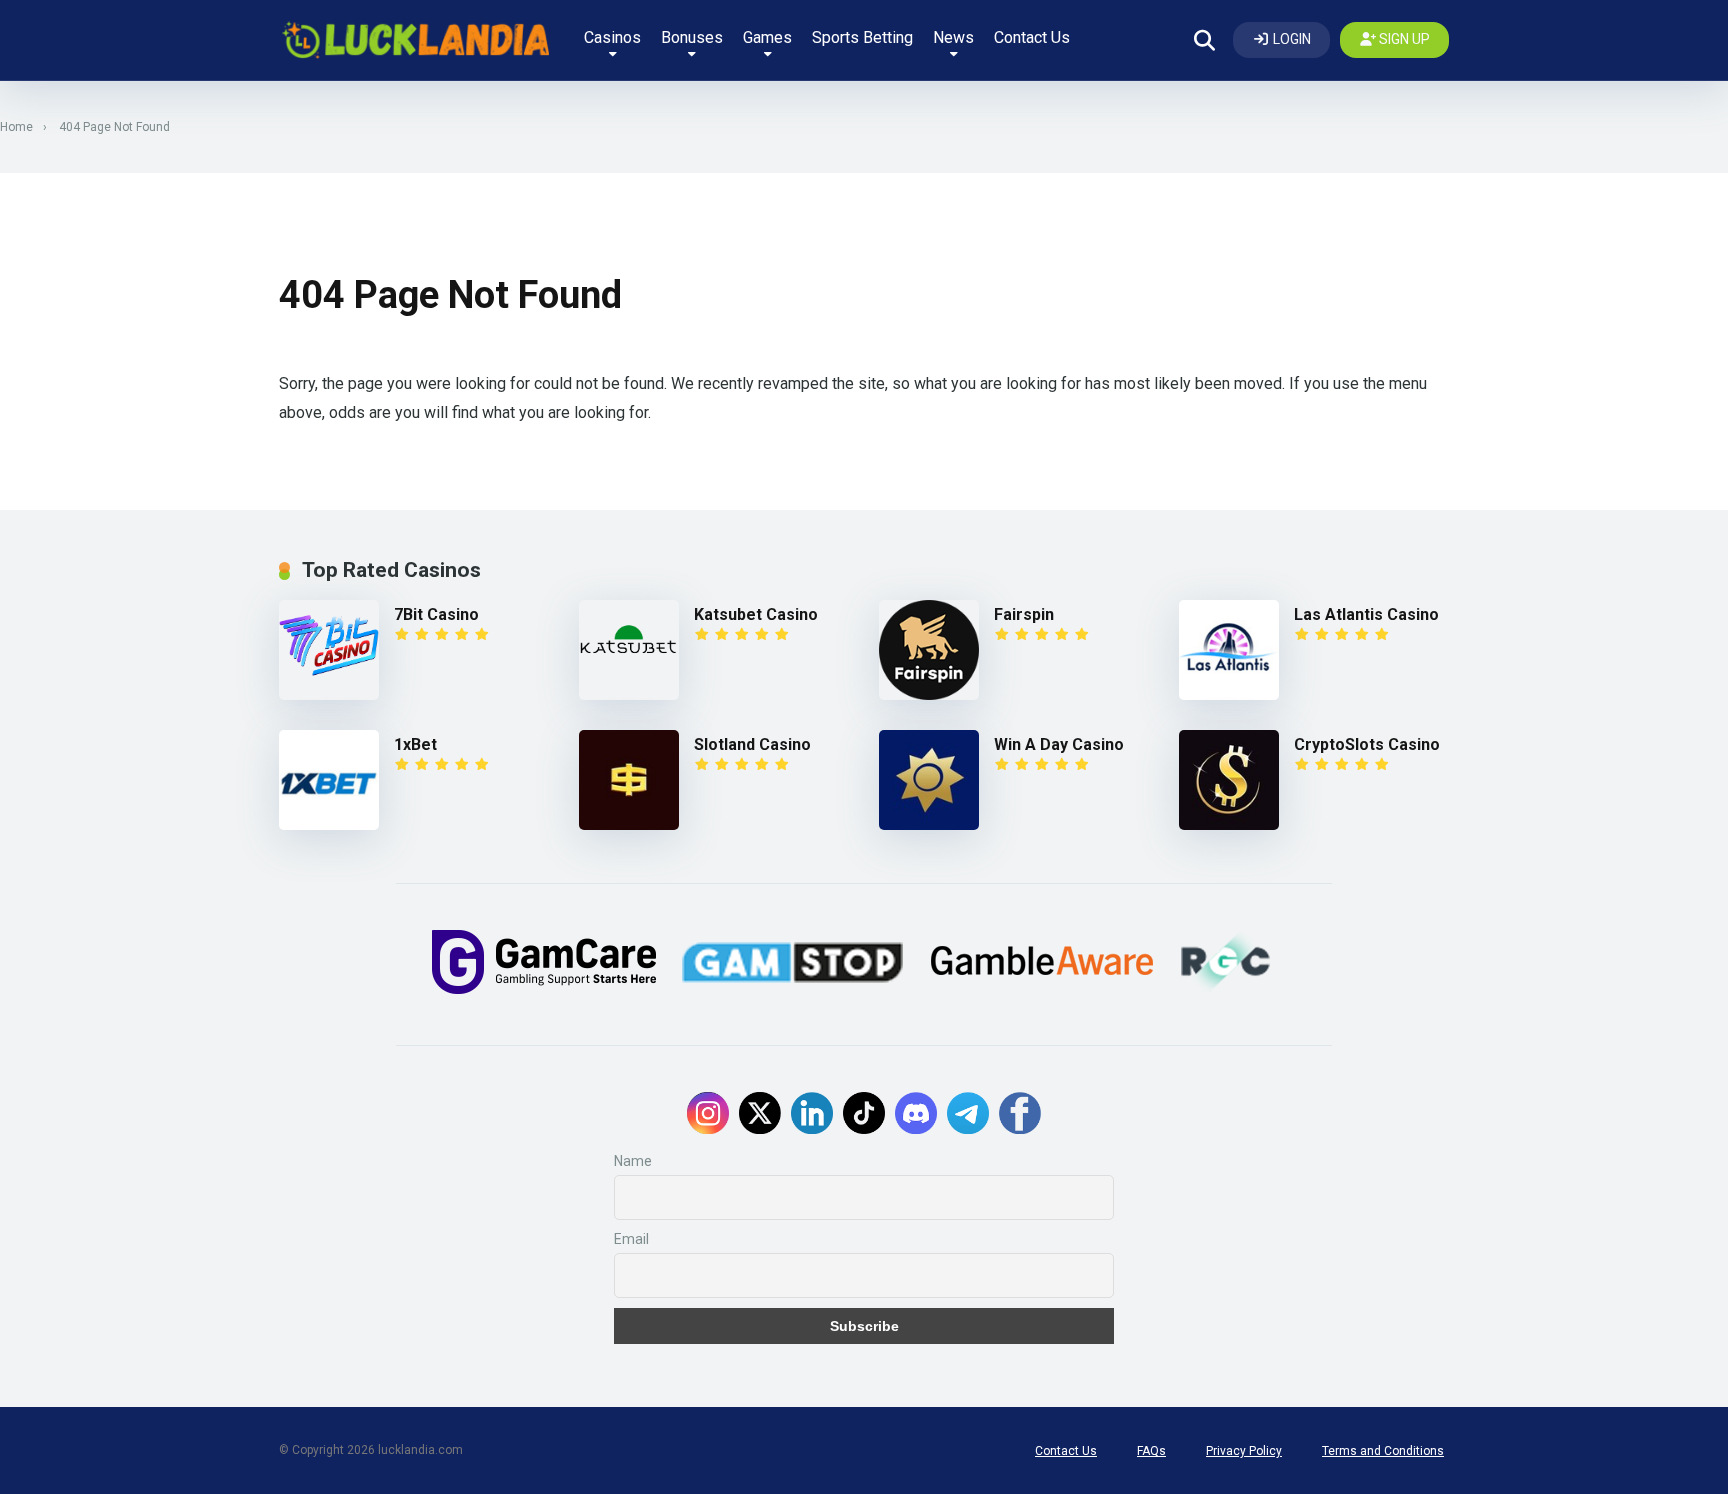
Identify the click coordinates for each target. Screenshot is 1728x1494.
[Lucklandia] (414, 40)
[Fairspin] (936, 650)
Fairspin (1024, 614)
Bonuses (692, 37)
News (953, 37)
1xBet (415, 744)
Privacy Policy (1244, 1451)
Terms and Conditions (1383, 1451)
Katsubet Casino (756, 614)
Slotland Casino (752, 744)
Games (767, 37)
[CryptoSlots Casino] (1236, 780)
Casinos (612, 37)
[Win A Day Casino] (936, 780)
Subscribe (864, 1326)
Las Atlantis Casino (1366, 614)
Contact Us (1032, 37)
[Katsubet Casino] (636, 650)
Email (631, 1239)
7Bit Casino (436, 614)
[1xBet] (336, 780)
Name (633, 1161)
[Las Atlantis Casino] (1236, 650)
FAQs (1151, 1451)
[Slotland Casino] (636, 780)
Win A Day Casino (1059, 744)
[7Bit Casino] (336, 650)
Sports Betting (862, 37)
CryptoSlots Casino (1367, 744)
